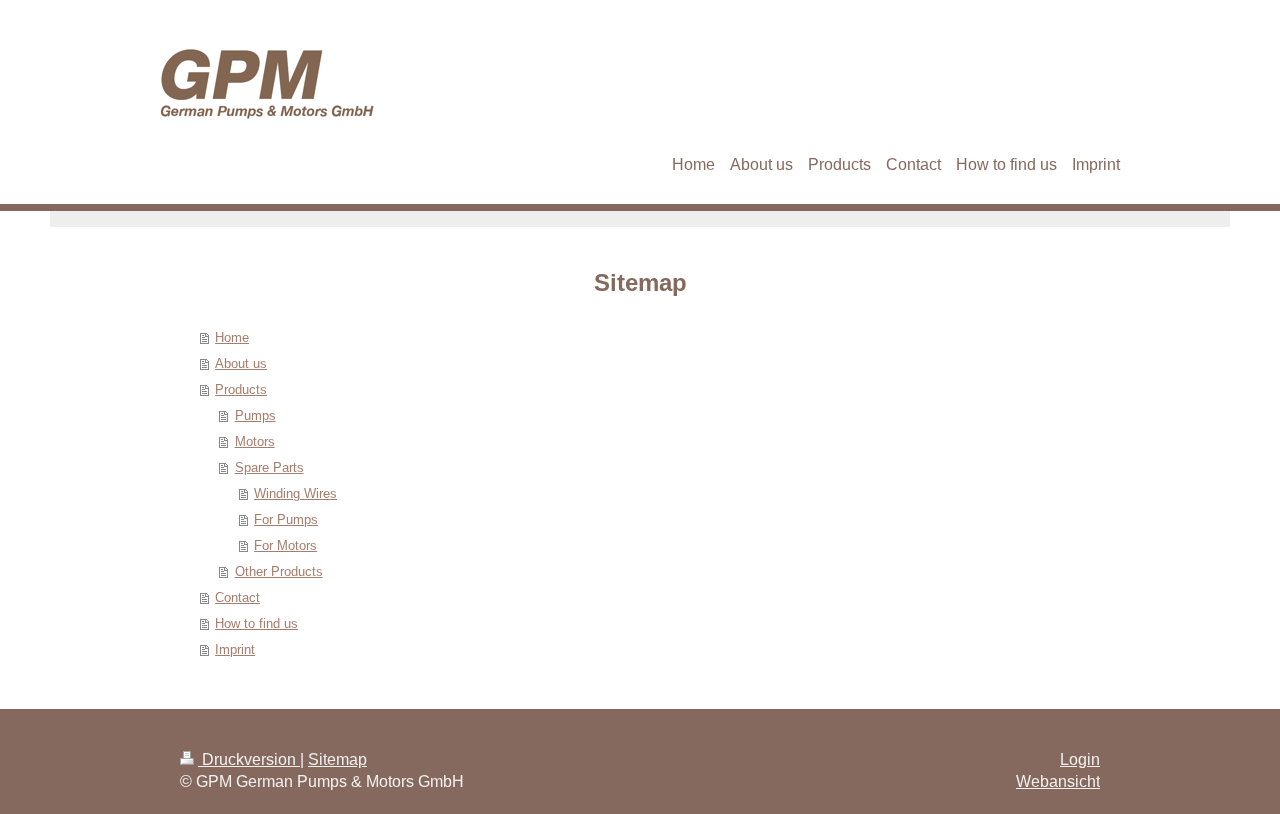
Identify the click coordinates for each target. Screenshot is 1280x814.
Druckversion (249, 759)
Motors (255, 441)
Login (1080, 759)
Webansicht (1058, 781)
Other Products (279, 571)
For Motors (285, 545)
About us (241, 363)
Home (232, 337)
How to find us (256, 623)
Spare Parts (269, 467)
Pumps (255, 415)
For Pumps (286, 519)
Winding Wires (295, 493)
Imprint (235, 649)
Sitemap (337, 759)
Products (241, 389)
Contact (237, 597)
